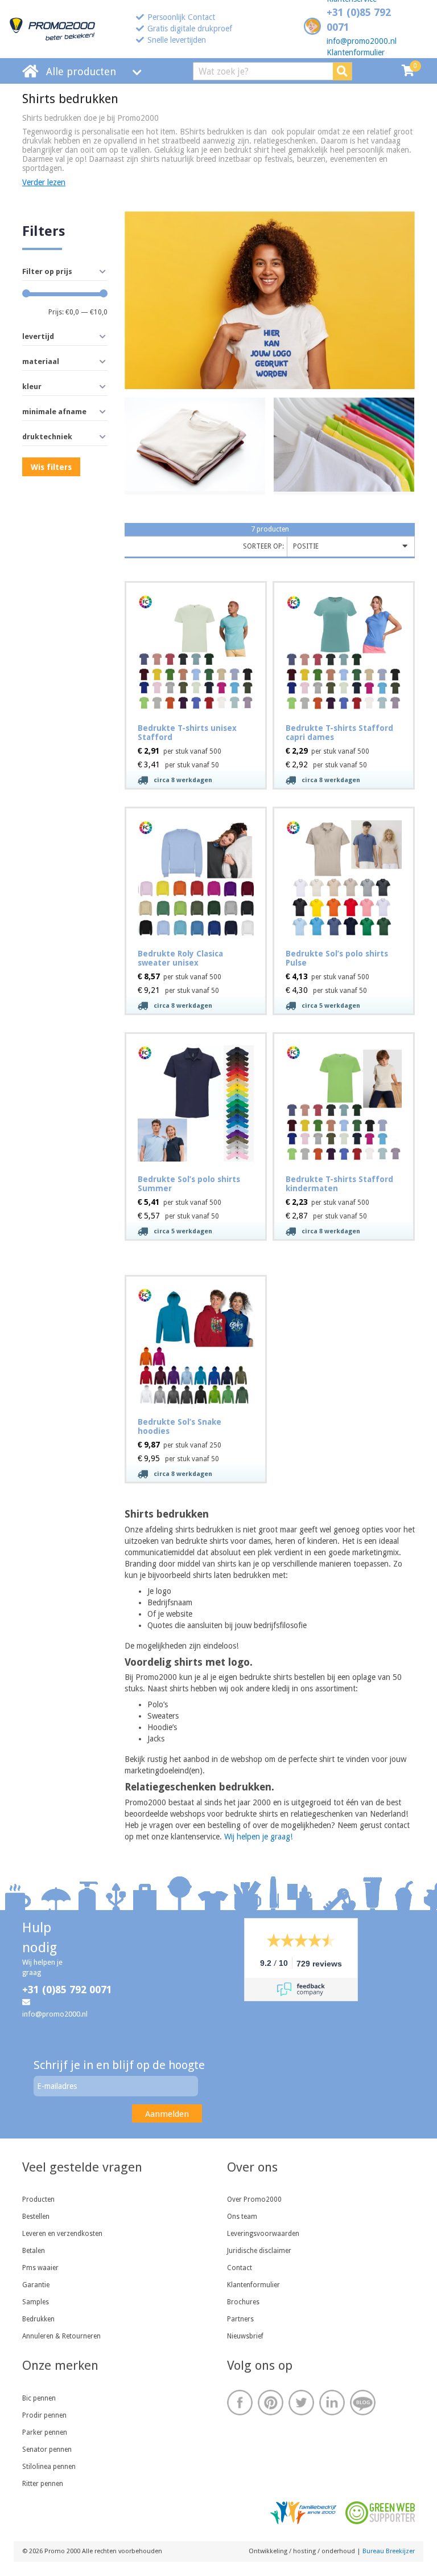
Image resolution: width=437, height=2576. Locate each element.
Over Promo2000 (254, 2199)
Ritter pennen (43, 2484)
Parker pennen (45, 2432)
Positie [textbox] (306, 546)
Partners (240, 2319)
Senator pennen (47, 2450)
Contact (240, 2268)
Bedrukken (38, 2319)
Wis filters (51, 467)
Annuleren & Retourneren (61, 2336)
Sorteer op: (263, 546)
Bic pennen (39, 2398)
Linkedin (332, 2403)
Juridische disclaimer (259, 2251)
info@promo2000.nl (362, 41)
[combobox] (351, 547)
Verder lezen (44, 182)
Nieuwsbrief (245, 2336)
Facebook (240, 2403)
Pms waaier (40, 2268)
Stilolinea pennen (49, 2467)
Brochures (243, 2302)
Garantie (36, 2285)
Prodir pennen (44, 2415)
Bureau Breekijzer (389, 2551)
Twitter (301, 2403)
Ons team (242, 2217)
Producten (38, 2199)
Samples (36, 2302)
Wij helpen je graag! (258, 1837)
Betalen (34, 2251)
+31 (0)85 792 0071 (67, 1990)
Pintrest (271, 2403)
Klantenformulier (356, 52)
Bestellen (36, 2217)
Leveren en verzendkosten (62, 2234)
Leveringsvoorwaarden (263, 2234)
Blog (363, 2403)
